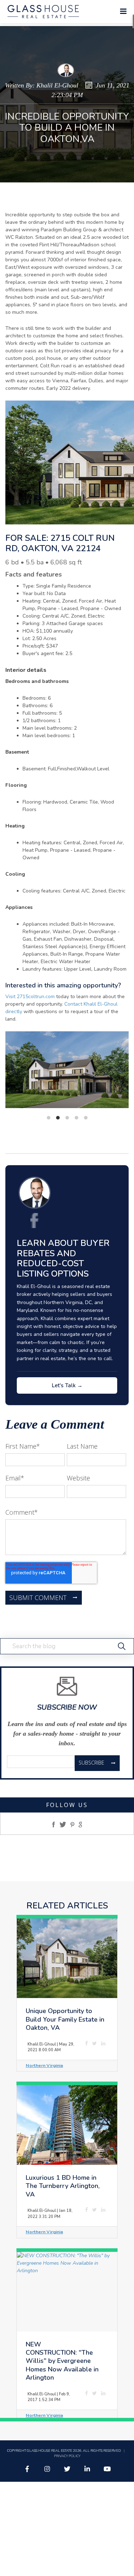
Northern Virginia (44, 2065)
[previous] (14, 1070)
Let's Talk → (67, 1385)
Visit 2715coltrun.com (30, 997)
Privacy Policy (67, 2456)
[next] (120, 1070)
